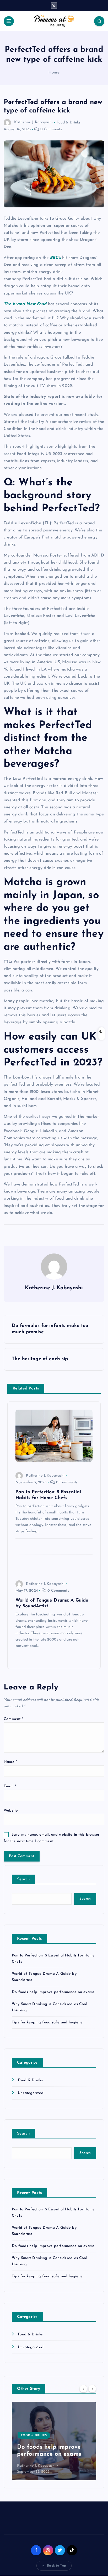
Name (10, 1762)
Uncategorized (31, 2093)
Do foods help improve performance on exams (53, 1992)
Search (23, 1879)
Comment (13, 1719)
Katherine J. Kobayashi (33, 122)
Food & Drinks (69, 122)
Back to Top (56, 2566)
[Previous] (83, 2388)
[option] (54, 2441)
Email (10, 1786)
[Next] (92, 2388)
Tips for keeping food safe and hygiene (47, 2022)
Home (54, 73)
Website (11, 1811)
